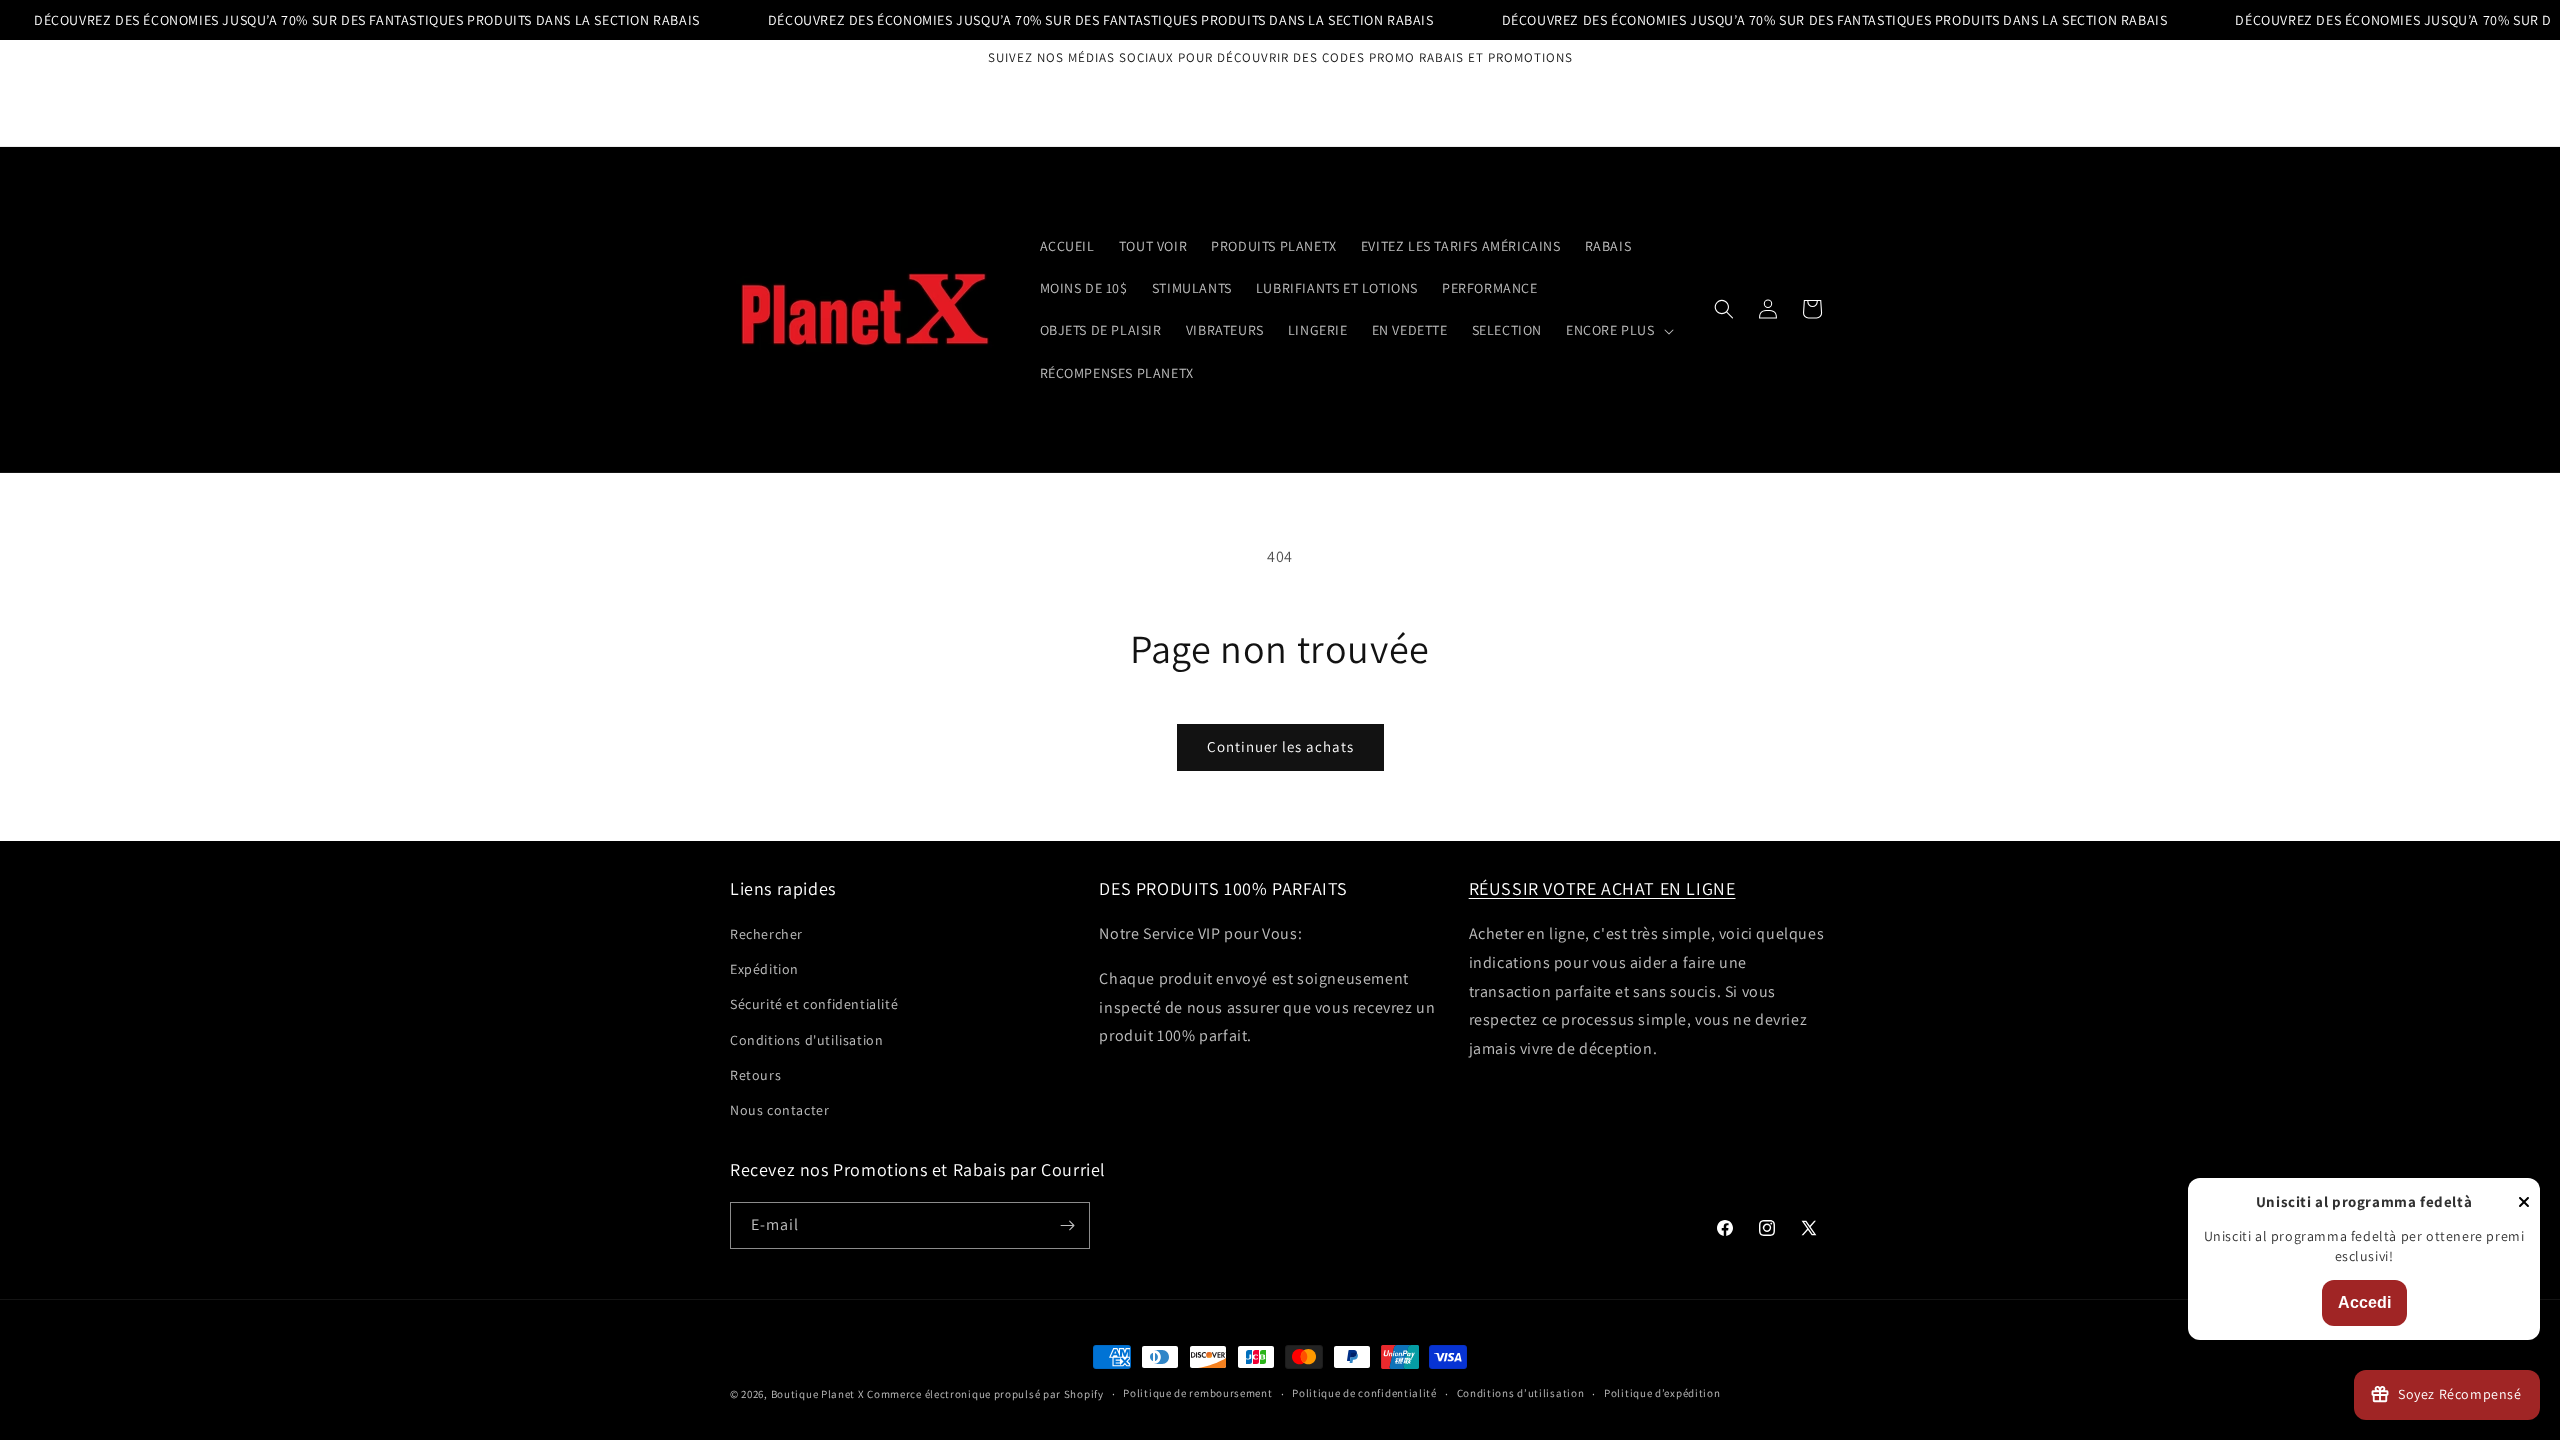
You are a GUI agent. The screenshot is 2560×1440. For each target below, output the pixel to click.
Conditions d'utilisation (806, 1040)
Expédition (764, 969)
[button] (1618, 330)
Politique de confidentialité (1364, 1393)
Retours (755, 1075)
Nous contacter (779, 1110)
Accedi (2364, 1302)
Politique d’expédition (1662, 1393)
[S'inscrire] (1067, 1225)
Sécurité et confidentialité (814, 1004)
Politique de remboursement (1197, 1393)
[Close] (2524, 1203)
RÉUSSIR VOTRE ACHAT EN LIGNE (1602, 888)
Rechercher (766, 934)
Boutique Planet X (818, 1394)
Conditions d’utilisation (1521, 1393)
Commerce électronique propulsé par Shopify (985, 1394)
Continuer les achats (1280, 746)
